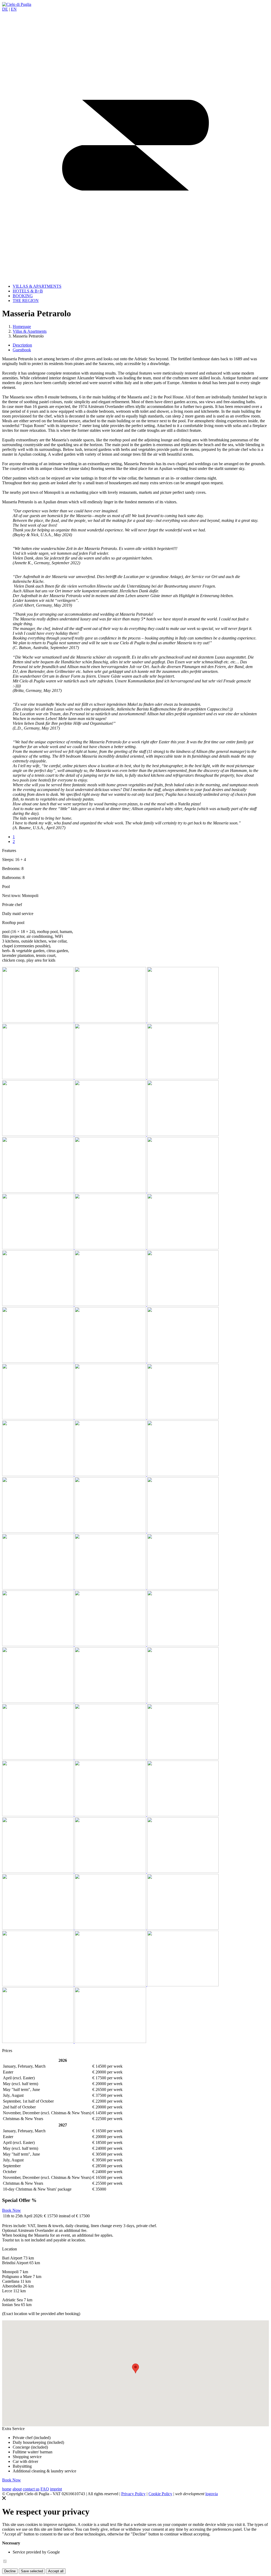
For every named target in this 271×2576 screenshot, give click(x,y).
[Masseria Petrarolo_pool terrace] (183, 1701)
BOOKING (23, 296)
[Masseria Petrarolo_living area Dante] (38, 1361)
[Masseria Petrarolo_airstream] (183, 1928)
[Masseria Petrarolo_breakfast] (183, 1078)
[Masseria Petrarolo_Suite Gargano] (38, 1134)
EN (14, 9)
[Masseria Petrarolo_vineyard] (38, 1815)
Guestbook (22, 350)
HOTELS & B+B (28, 291)
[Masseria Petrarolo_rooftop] (183, 1191)
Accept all (56, 2571)
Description (22, 345)
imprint (56, 2489)
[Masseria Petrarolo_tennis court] (183, 1758)
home (7, 2489)
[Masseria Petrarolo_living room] (183, 1305)
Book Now (12, 2210)
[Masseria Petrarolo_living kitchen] (111, 1531)
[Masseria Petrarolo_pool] (38, 1645)
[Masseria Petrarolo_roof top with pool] (183, 1248)
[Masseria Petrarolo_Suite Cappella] (38, 1305)
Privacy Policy (133, 2494)
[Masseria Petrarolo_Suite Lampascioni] (111, 1815)
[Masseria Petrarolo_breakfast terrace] (111, 1078)
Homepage (22, 327)
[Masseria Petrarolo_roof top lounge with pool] (38, 1248)
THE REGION (26, 301)
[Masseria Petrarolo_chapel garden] (183, 1418)
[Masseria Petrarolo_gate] (38, 1078)
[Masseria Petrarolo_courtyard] (111, 1021)
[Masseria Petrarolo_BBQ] (183, 1475)
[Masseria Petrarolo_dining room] (38, 1475)
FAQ (45, 2489)
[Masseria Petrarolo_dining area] (111, 1475)
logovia (212, 2494)
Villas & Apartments (30, 331)
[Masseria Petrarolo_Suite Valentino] (111, 1588)
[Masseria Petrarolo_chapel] (111, 1418)
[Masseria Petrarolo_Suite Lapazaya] (183, 1815)
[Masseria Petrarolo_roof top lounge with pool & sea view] (111, 1248)
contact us (31, 2489)
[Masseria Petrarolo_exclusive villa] (38, 1021)
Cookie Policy (160, 2494)
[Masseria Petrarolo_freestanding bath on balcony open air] (111, 1305)
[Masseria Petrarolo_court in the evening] (38, 1928)
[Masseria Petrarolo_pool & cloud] (38, 1701)
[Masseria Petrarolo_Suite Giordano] (111, 1134)
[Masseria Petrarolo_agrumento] (38, 1418)
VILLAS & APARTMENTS (37, 286)
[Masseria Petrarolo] (111, 1871)
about (17, 2489)
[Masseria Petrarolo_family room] (183, 1531)
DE (5, 9)
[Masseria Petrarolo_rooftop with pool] (111, 1191)
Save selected (32, 2571)
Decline (10, 2571)
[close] (4, 2499)
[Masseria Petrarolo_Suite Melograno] (38, 1531)
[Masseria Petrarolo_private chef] (38, 1758)
